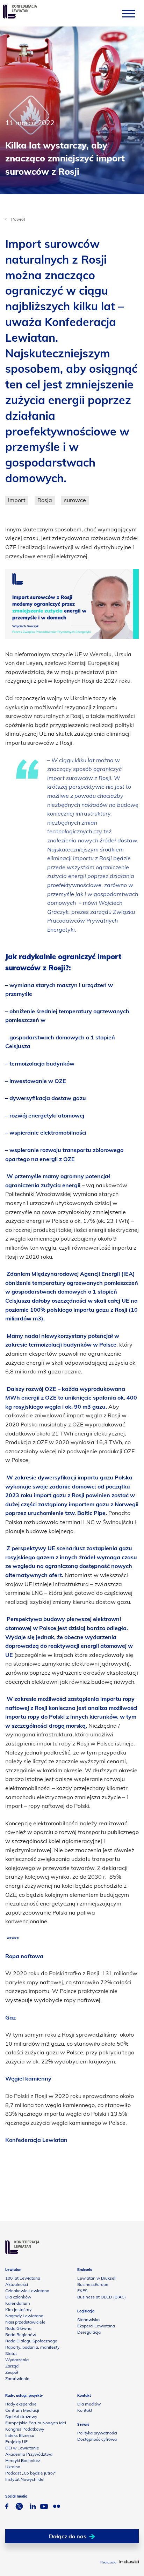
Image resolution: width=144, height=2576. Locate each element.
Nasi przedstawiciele (25, 2322)
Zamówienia (17, 2378)
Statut (11, 2353)
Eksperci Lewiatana (96, 2326)
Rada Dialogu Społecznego (31, 2341)
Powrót (18, 219)
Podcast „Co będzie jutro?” (31, 2473)
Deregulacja (89, 2332)
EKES (82, 2291)
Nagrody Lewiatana (24, 2316)
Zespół (12, 2372)
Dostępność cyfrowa (97, 2439)
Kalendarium (18, 2303)
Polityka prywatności (97, 2433)
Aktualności (17, 2284)
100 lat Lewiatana (23, 2278)
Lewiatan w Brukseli (97, 2278)
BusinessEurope (93, 2284)
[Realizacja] (129, 2562)
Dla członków (18, 2297)
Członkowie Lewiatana (27, 2291)
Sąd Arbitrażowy (21, 2416)
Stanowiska (88, 2320)
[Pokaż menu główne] (129, 13)
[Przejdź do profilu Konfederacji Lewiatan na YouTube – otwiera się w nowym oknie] (44, 2507)
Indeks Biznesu (20, 2435)
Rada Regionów (21, 2335)
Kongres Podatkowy (25, 2429)
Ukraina (13, 2467)
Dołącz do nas (68, 2536)
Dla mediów (89, 2404)
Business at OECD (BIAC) (102, 2297)
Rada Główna (18, 2328)
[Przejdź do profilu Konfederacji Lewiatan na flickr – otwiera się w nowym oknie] (57, 2507)
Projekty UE (16, 2442)
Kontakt (85, 2410)
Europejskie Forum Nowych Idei (36, 2423)
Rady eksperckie (21, 2404)
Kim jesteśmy (18, 2309)
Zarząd (12, 2366)
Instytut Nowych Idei (25, 2479)
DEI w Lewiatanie (22, 2448)
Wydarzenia (17, 2360)
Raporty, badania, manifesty (32, 2347)
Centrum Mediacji (22, 2410)
